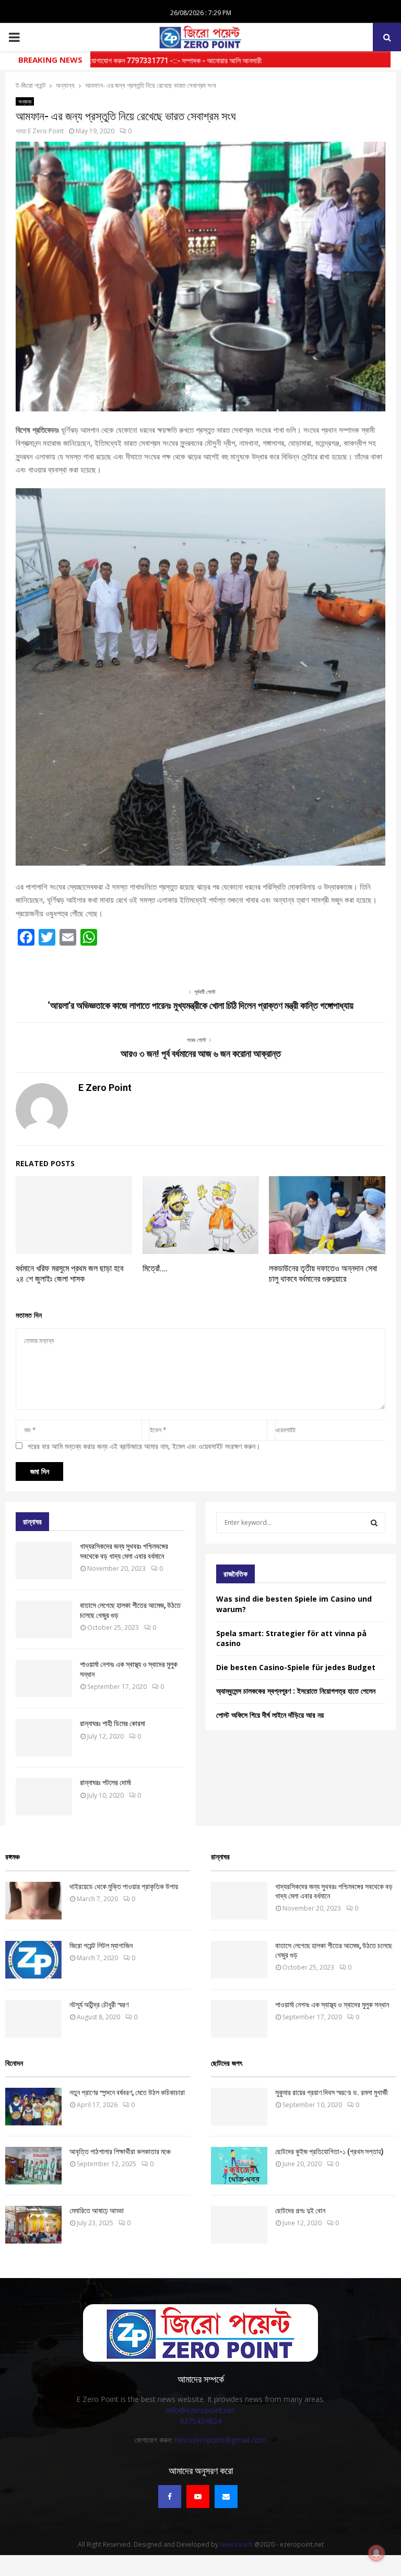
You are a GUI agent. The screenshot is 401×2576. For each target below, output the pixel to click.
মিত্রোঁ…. (155, 1268)
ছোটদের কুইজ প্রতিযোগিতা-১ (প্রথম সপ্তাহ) (329, 2152)
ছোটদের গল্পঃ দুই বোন (300, 2211)
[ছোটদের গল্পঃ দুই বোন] (239, 2225)
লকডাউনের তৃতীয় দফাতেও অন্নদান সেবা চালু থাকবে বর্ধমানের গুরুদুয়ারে (323, 1274)
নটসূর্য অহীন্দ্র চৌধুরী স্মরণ (99, 2005)
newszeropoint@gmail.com (220, 2440)
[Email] (226, 2497)
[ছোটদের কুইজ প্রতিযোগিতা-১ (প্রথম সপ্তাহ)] (239, 2166)
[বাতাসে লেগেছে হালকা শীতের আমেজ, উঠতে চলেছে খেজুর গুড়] (44, 1619)
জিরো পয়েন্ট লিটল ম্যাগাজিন (101, 1946)
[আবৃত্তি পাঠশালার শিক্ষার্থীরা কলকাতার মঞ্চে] (33, 2166)
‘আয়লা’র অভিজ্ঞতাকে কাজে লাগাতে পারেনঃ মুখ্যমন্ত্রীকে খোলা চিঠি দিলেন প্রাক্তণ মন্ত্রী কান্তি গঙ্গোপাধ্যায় (200, 1005)
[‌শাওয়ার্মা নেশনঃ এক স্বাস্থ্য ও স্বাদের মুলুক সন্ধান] (44, 1678)
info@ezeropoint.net (200, 2410)
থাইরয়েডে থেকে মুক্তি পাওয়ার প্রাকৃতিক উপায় (124, 1887)
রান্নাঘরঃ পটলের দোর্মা (105, 1782)
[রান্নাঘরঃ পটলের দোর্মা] (44, 1797)
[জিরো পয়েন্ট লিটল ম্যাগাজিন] (33, 1960)
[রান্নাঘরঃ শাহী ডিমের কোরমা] (44, 1738)
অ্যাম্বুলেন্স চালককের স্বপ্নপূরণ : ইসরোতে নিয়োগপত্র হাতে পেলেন (296, 1691)
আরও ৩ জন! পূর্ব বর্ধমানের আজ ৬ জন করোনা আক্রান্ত (201, 1054)
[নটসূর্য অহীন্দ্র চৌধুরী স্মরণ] (33, 2019)
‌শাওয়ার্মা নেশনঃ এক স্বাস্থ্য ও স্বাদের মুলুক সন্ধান (332, 2005)
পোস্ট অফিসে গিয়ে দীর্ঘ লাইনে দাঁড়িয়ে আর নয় (270, 1715)
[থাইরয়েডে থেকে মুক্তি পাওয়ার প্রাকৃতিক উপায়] (33, 1901)
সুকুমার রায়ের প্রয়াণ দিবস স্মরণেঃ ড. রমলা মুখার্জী (332, 2092)
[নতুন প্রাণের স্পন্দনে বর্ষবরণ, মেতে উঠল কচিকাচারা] (33, 2107)
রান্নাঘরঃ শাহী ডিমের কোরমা (113, 1723)
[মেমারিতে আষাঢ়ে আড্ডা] (33, 2225)
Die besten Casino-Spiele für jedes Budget (296, 1667)
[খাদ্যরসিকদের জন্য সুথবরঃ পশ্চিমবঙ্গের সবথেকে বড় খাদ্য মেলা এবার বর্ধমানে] (44, 1560)
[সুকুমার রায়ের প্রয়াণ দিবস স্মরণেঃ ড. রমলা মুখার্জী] (239, 2107)
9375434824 (200, 2421)
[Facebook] (170, 2497)
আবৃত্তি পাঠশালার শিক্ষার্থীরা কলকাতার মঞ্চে (120, 2152)
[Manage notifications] (376, 2553)
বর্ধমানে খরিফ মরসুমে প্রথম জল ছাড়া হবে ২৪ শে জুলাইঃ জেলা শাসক (69, 1274)
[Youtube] (198, 2497)
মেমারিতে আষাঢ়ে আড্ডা (97, 2211)
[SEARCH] (374, 1523)
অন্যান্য (25, 101)
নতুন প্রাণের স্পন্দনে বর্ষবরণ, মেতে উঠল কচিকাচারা (127, 2092)
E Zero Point (46, 131)
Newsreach (236, 2544)
